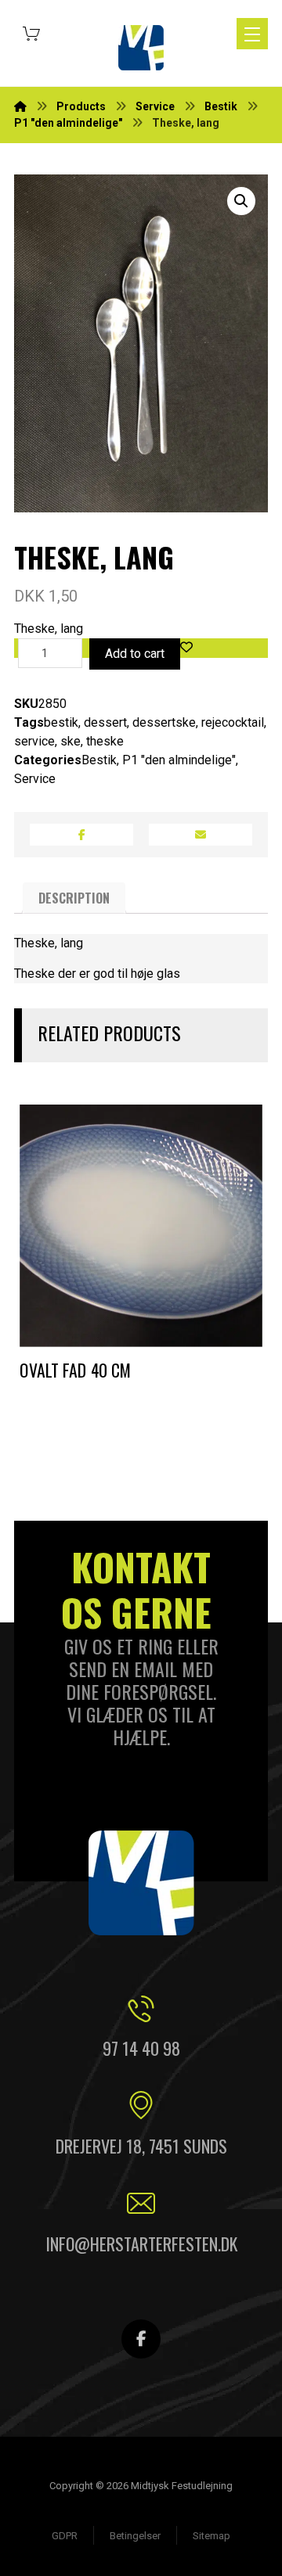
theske (105, 741)
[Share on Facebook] (81, 835)
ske (70, 741)
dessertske (164, 722)
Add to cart (135, 654)
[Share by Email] (201, 835)
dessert (105, 722)
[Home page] (20, 106)
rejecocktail (233, 722)
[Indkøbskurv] (31, 32)
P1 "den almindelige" (179, 760)
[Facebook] (141, 2339)
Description (74, 898)
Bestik (99, 760)
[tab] (74, 898)
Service (35, 779)
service (34, 741)
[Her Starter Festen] (141, 48)
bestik (61, 722)
